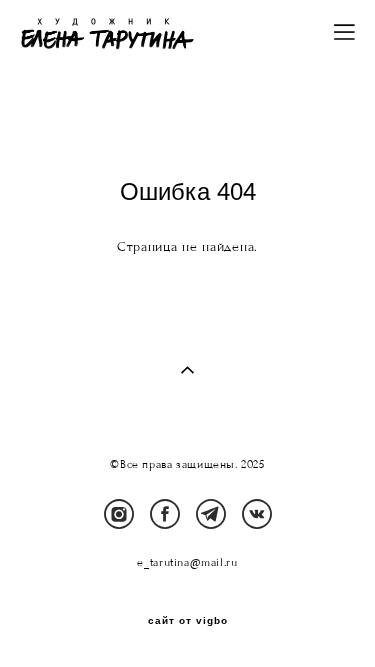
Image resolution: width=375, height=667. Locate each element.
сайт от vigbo (188, 621)
